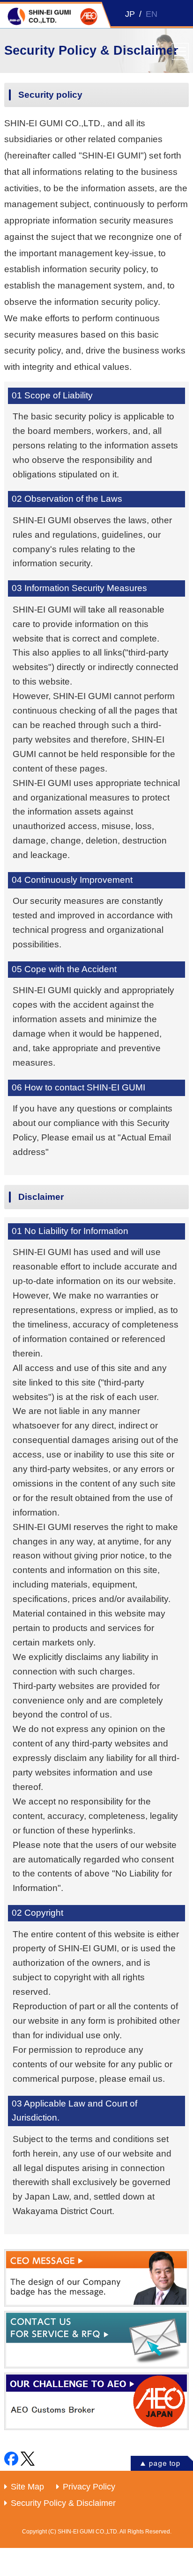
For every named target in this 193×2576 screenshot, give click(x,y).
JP (130, 14)
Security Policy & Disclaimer (63, 2503)
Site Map (27, 2487)
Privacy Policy (89, 2487)
